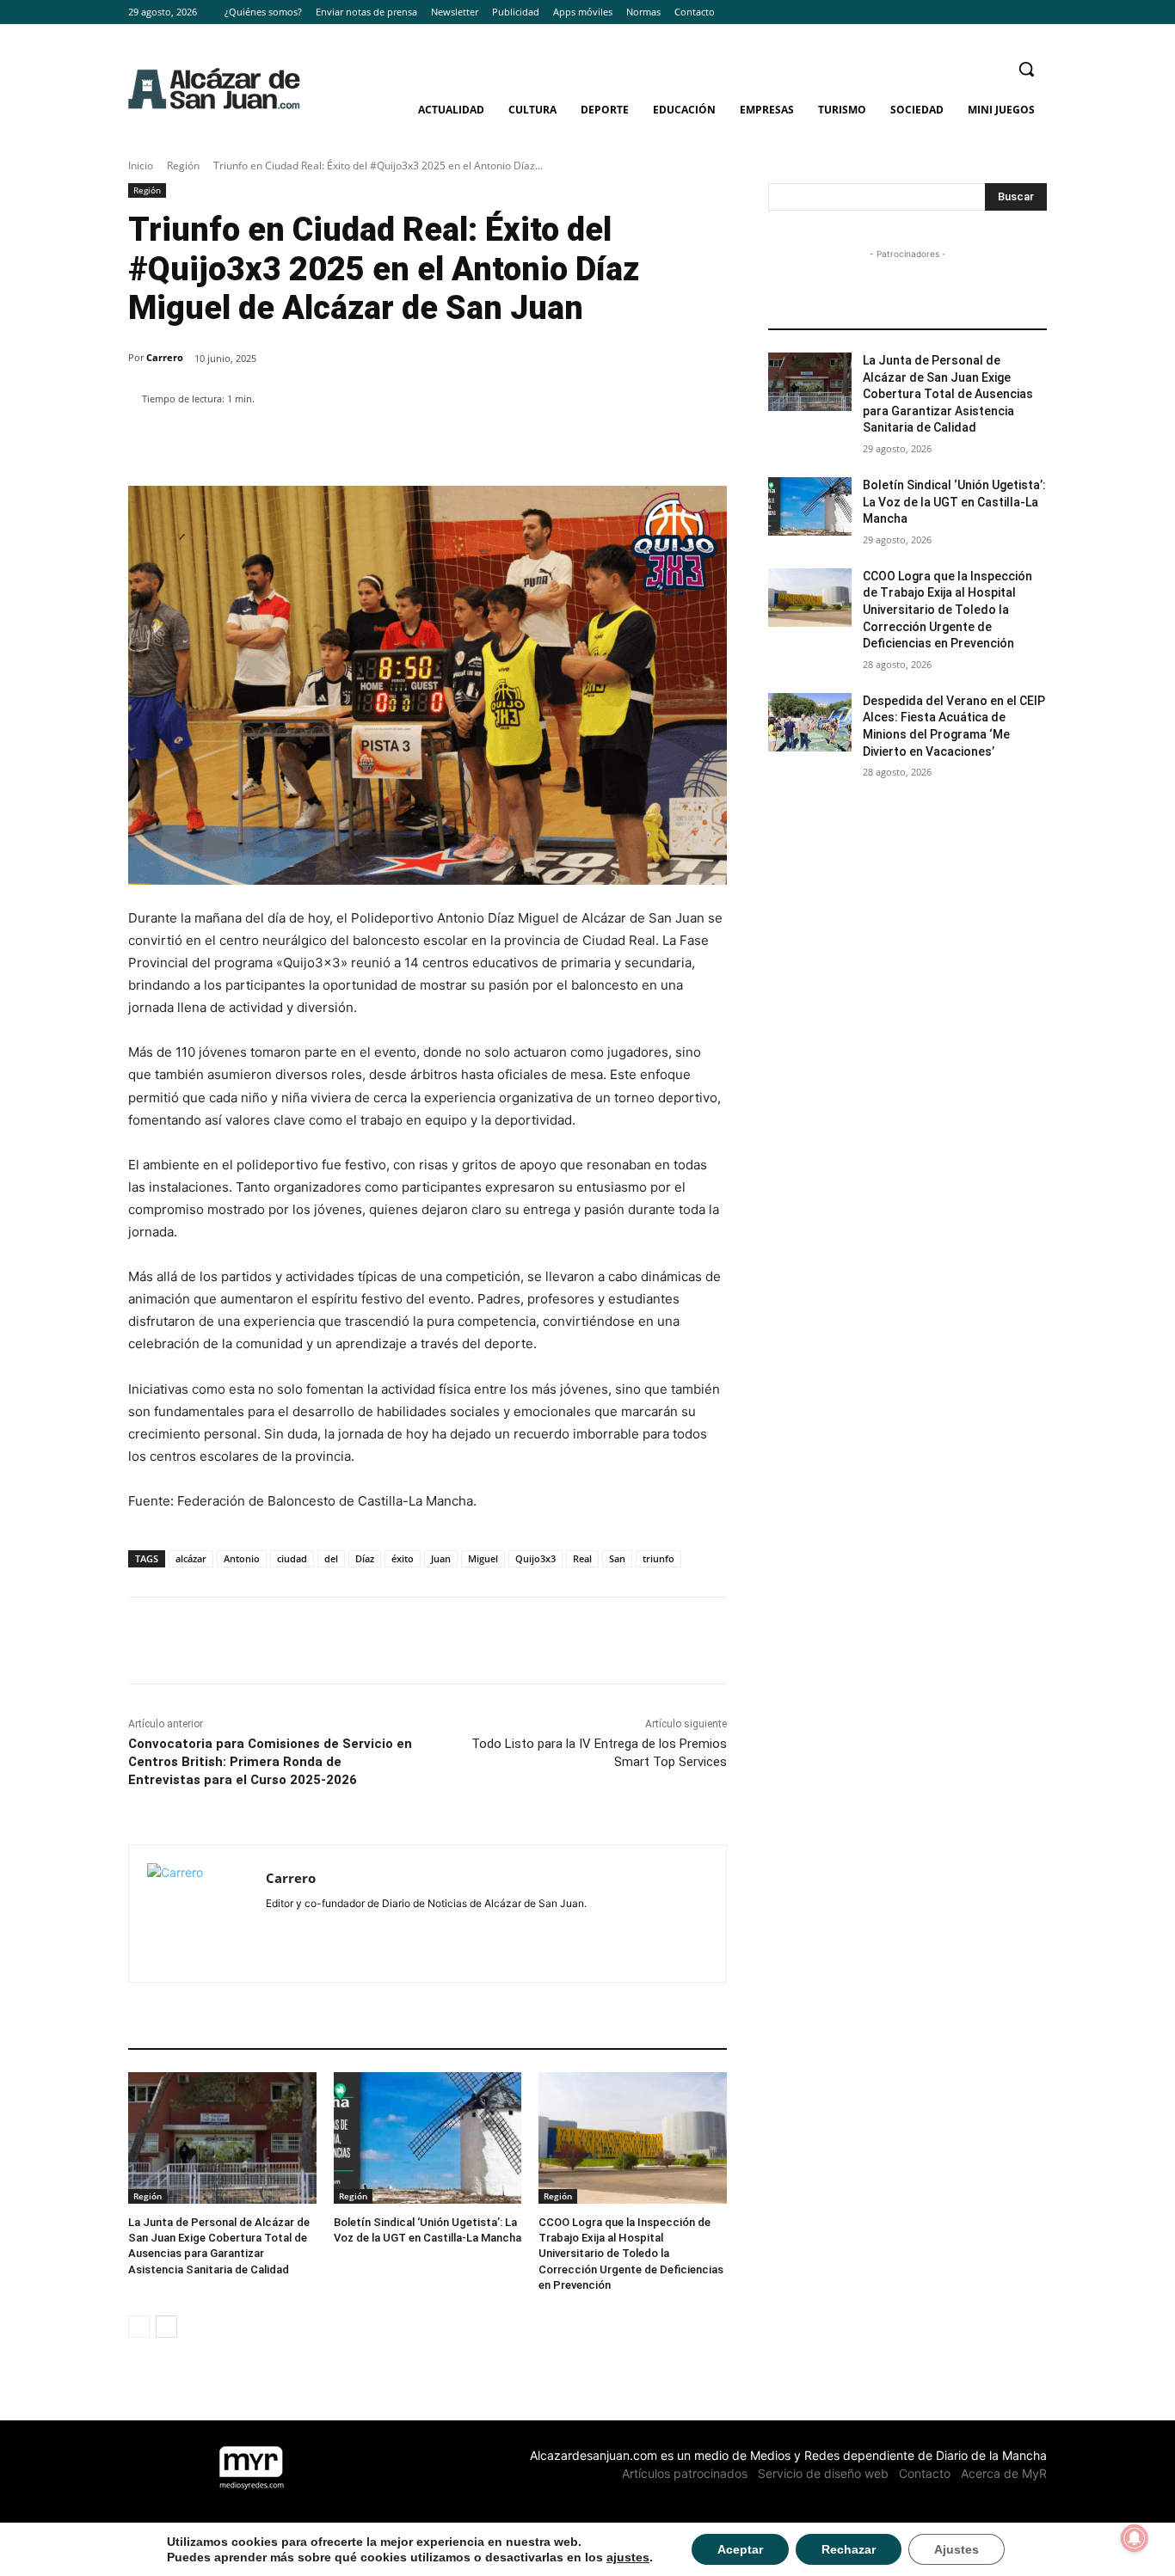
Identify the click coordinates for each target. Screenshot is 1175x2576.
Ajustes (957, 2549)
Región (183, 166)
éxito (403, 1558)
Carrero (165, 357)
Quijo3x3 (535, 1558)
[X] (1037, 12)
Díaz (365, 1558)
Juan (441, 1558)
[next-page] (166, 2327)
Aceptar (740, 2549)
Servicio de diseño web (823, 2473)
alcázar (191, 1558)
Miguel (483, 1558)
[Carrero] (197, 1914)
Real (582, 1558)
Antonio (242, 1558)
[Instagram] (1013, 12)
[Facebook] (990, 12)
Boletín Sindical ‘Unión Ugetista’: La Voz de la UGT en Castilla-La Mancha (954, 502)
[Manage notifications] (1135, 2538)
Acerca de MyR (1004, 2473)
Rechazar (849, 2549)
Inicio (141, 166)
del (331, 1558)
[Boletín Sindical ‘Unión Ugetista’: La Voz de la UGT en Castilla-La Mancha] (428, 2138)
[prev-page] (139, 2327)
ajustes (628, 2557)
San (617, 1558)
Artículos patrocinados (685, 2473)
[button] (1026, 69)
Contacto (925, 2473)
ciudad (292, 1558)
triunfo (658, 1558)
